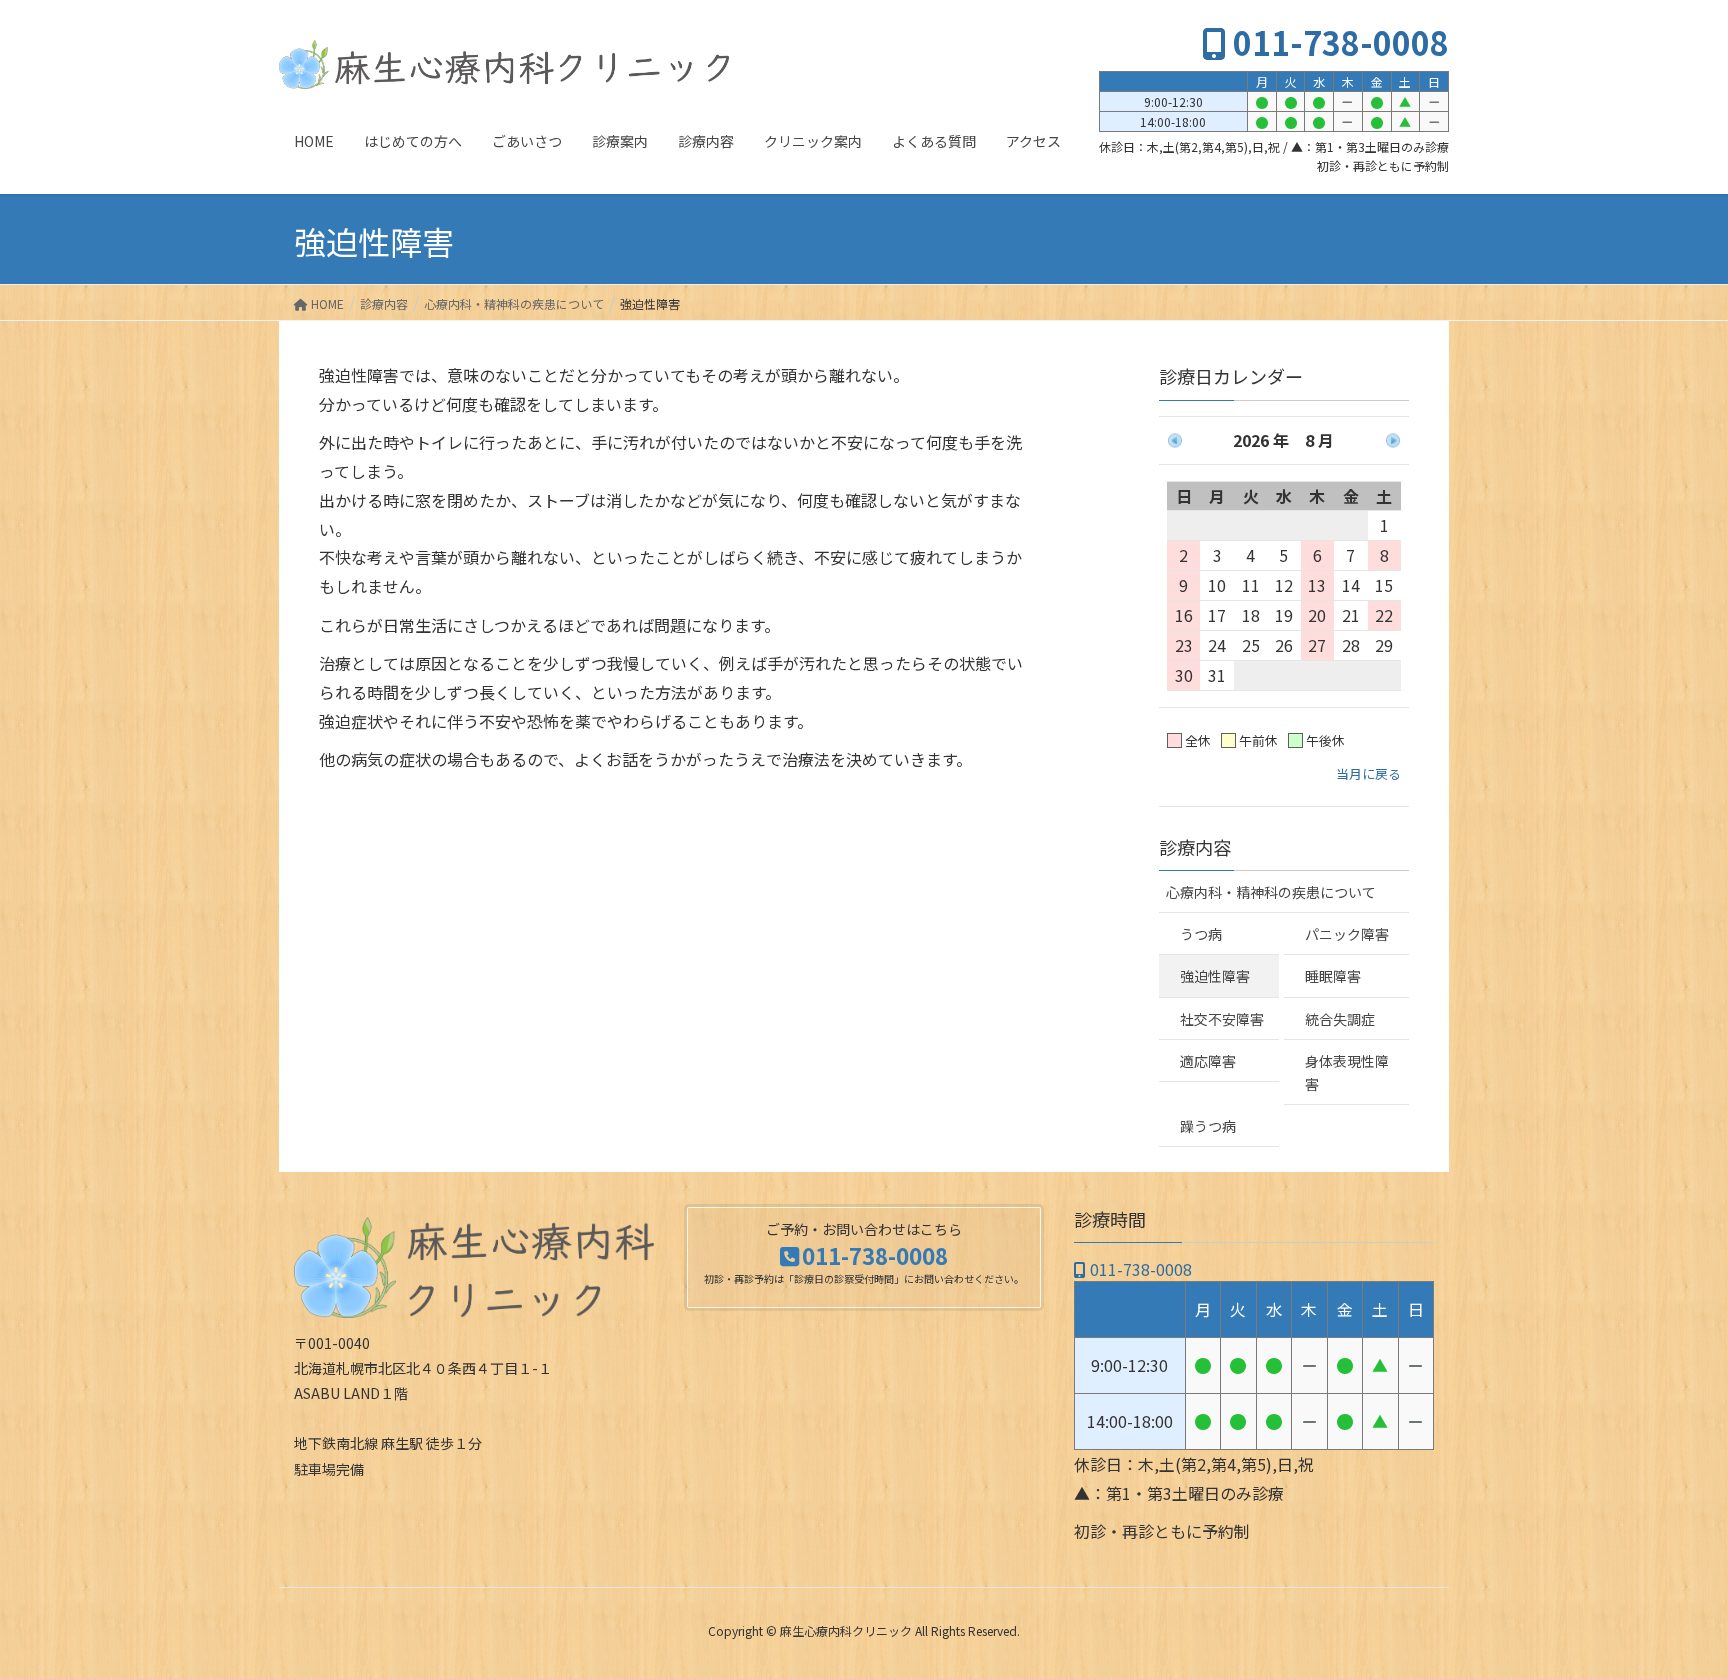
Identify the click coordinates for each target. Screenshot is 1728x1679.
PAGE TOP (1672, 1610)
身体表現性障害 (1347, 1072)
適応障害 (1208, 1061)
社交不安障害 (1222, 1019)
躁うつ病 (1208, 1126)
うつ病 (1201, 934)
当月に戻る (1368, 773)
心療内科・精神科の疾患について (1271, 892)
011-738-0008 (1337, 42)
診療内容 (1195, 847)
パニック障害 (1347, 934)
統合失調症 (1340, 1019)
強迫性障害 (1215, 976)
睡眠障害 (1333, 976)
